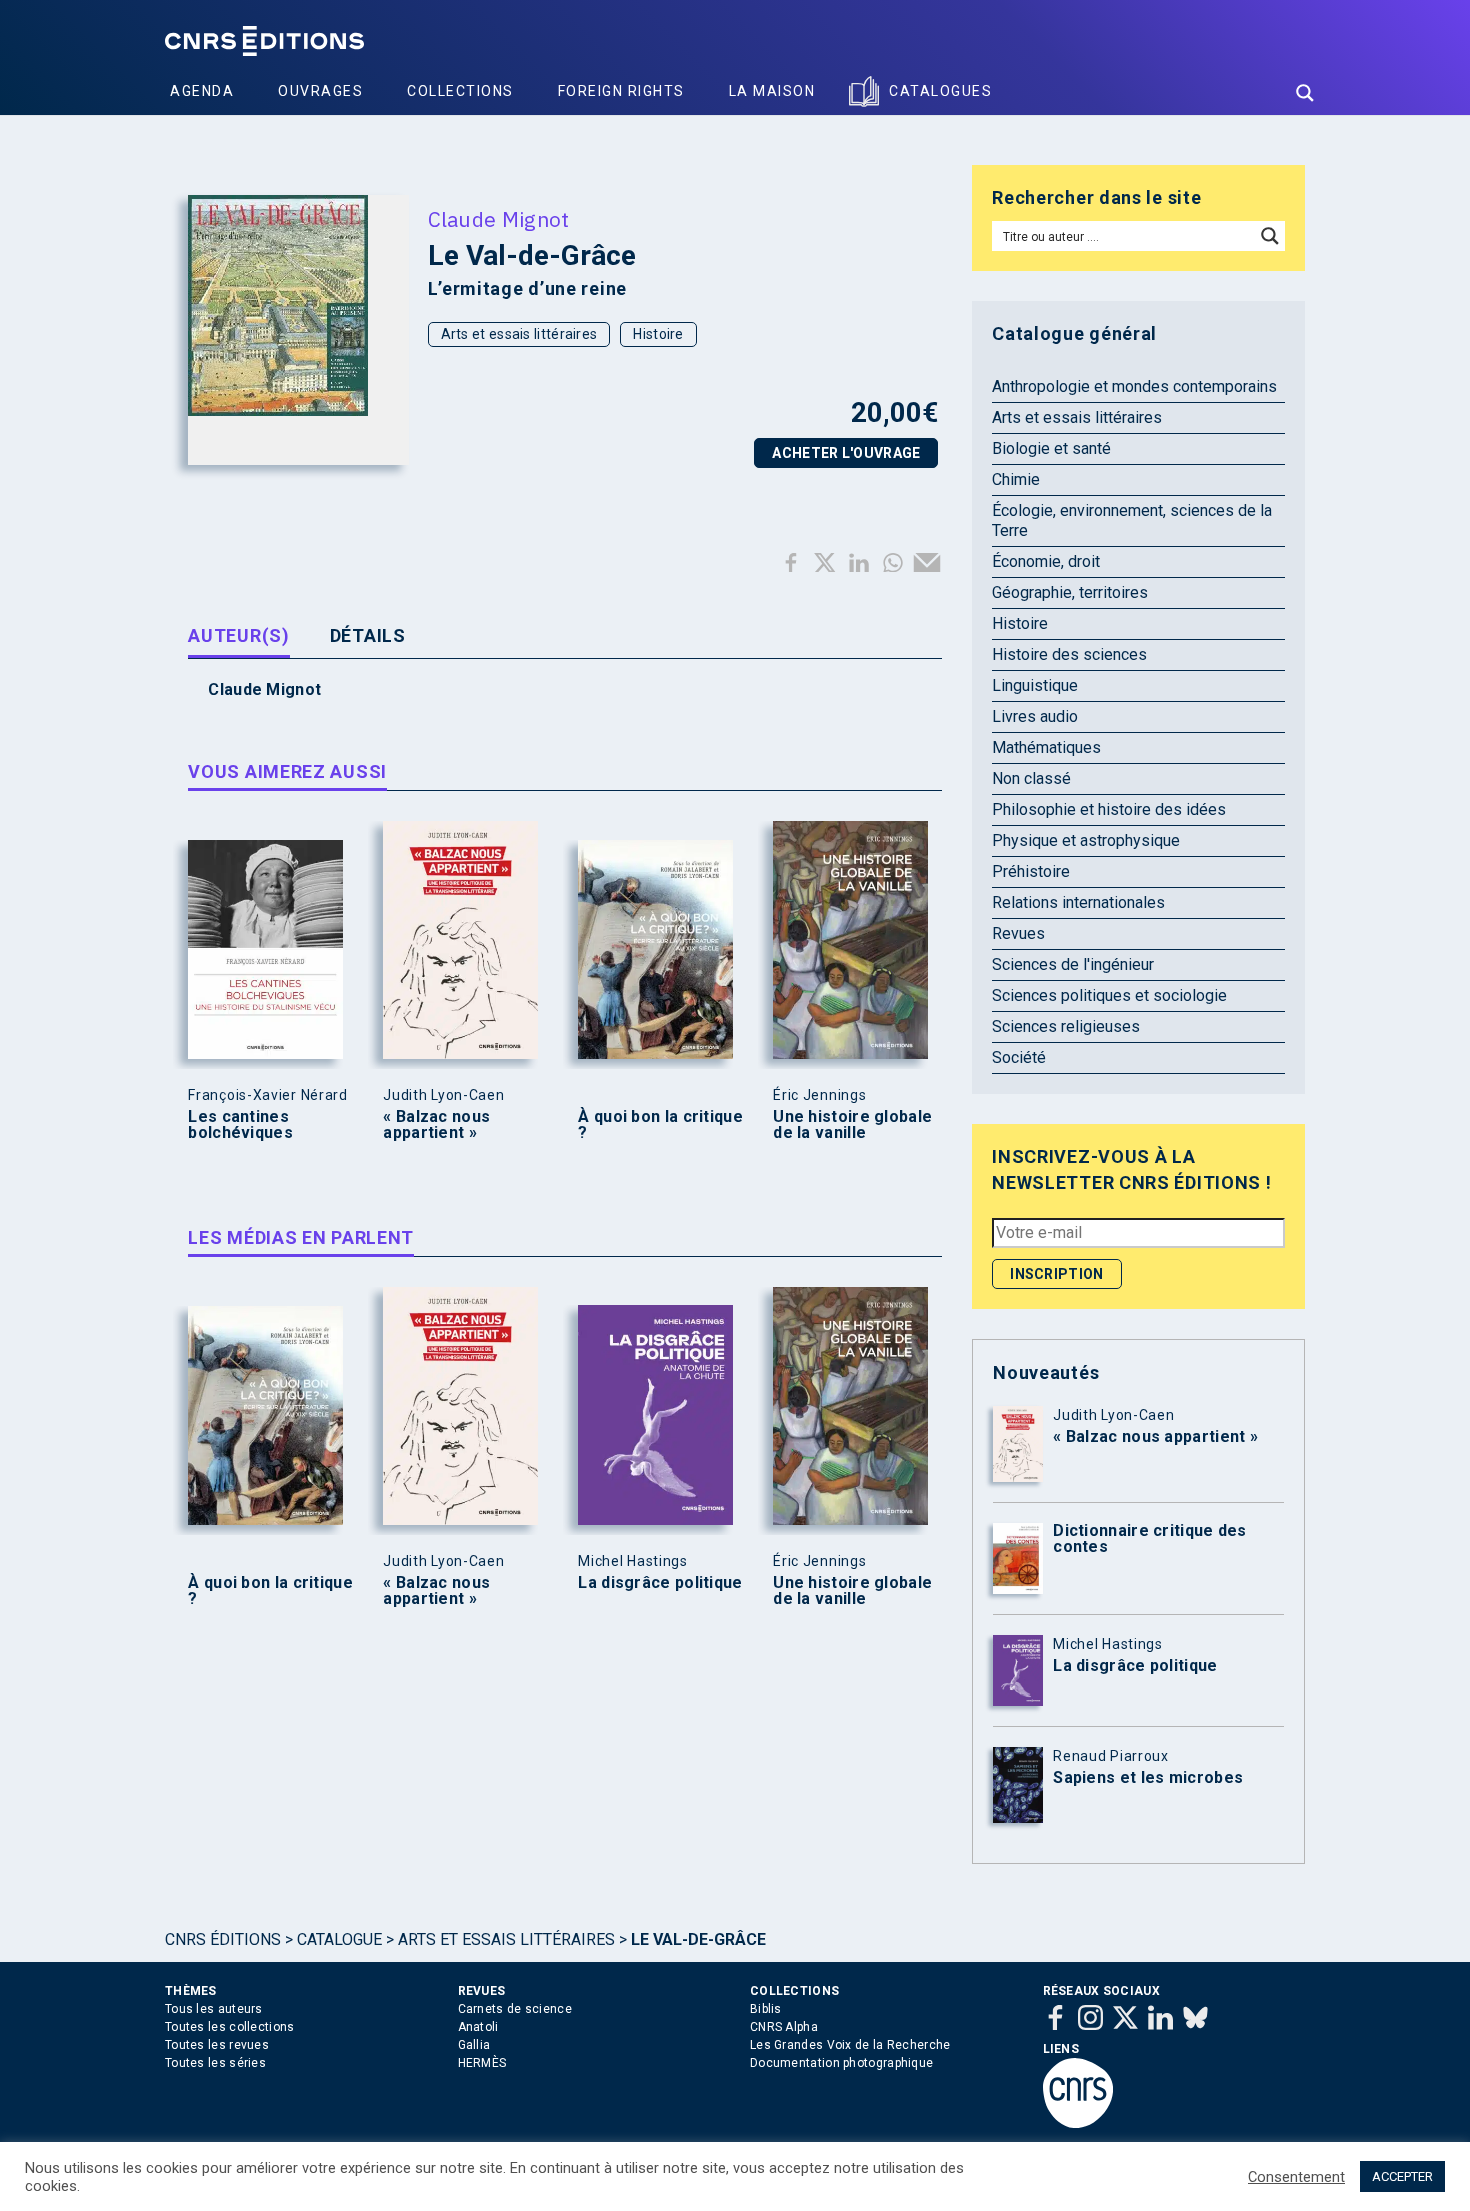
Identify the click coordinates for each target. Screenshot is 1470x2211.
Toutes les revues (217, 2045)
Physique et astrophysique (1086, 840)
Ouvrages (320, 91)
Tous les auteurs (214, 2009)
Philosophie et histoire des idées (1109, 809)
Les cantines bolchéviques (240, 1125)
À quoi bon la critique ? (660, 1125)
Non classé (1031, 778)
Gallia (474, 2045)
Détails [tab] (368, 635)
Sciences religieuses (1066, 1026)
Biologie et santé (1051, 448)
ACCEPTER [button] (1402, 2176)
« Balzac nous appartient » (436, 1125)
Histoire (658, 334)
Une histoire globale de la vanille (852, 1125)
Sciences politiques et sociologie (1109, 995)
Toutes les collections (230, 2027)
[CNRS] (1078, 2124)
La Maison (772, 91)
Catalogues (940, 91)
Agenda (202, 91)
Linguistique (1035, 685)
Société (1019, 1057)
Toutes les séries (215, 2063)
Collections (460, 91)
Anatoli (478, 2027)
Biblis (766, 2009)
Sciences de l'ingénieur (1073, 964)
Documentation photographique (841, 2063)
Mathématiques (1046, 747)
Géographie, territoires (1070, 592)
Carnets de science (515, 2009)
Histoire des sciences (1069, 654)
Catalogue (339, 1939)
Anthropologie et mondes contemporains (1134, 386)
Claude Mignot (499, 219)
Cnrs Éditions (223, 1939)
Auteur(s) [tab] (238, 635)
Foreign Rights (621, 91)
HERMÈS (482, 2063)
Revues (1018, 933)
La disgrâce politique (660, 1583)
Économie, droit (1046, 561)
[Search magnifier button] (1305, 93)
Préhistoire (1031, 871)
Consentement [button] (1296, 2177)
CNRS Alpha (784, 2027)
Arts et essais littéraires (519, 334)
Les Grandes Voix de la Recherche (850, 2045)
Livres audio (1035, 716)
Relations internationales (1078, 902)
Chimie (1016, 479)
